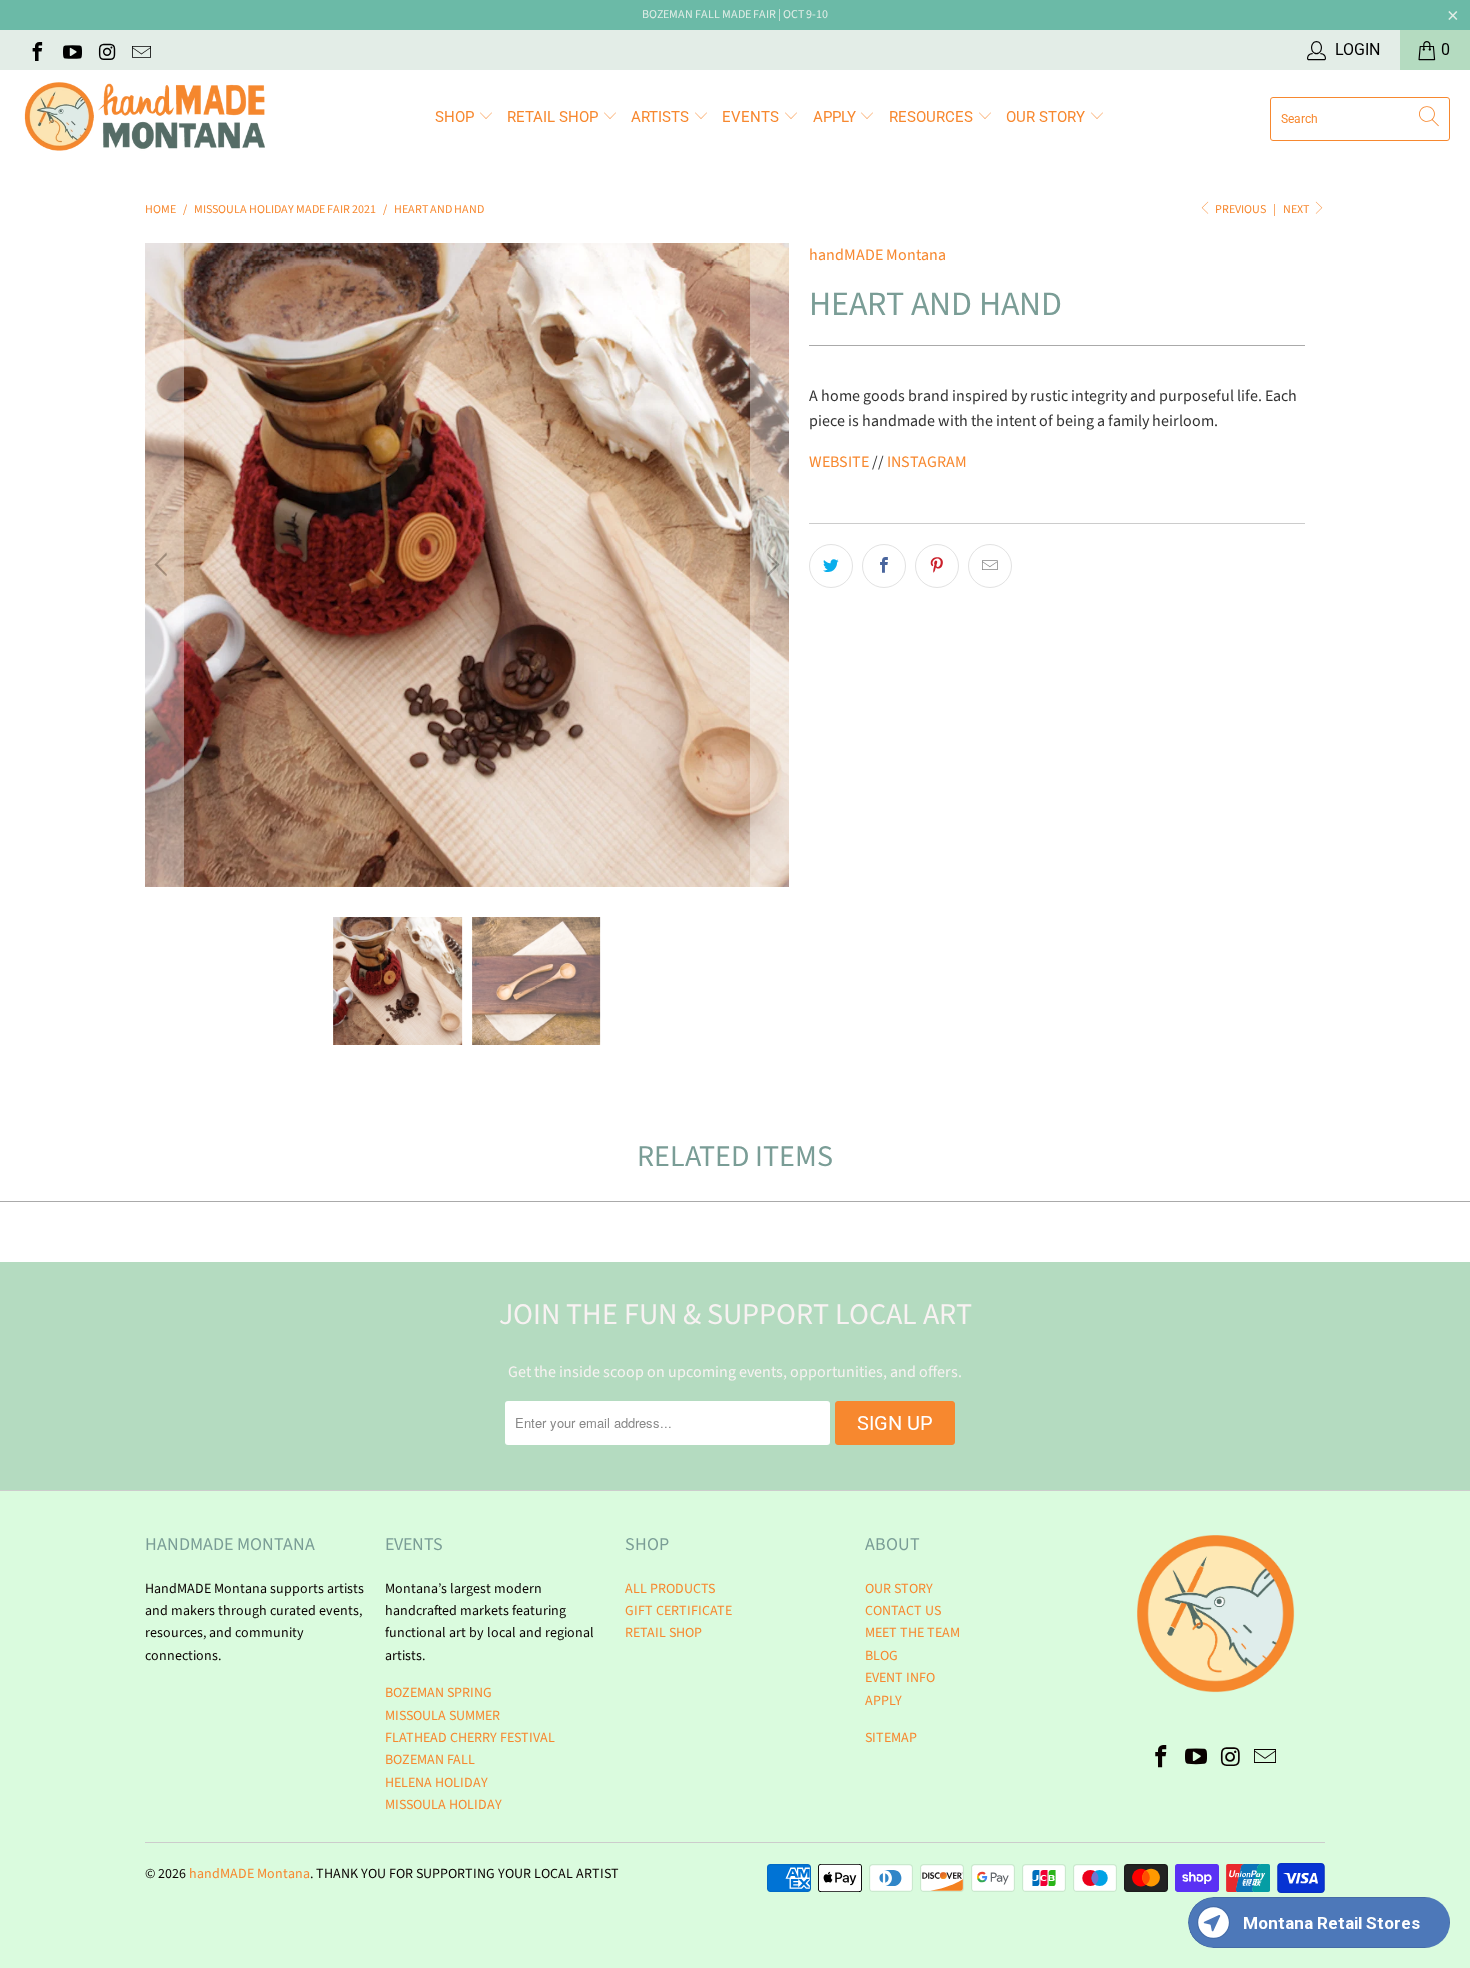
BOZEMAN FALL (430, 1760)
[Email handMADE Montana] (141, 50)
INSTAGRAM (927, 462)
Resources (933, 117)
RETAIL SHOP (554, 117)
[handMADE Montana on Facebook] (36, 50)
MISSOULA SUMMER (442, 1716)
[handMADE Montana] (145, 118)
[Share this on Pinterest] (937, 566)
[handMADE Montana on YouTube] (71, 50)
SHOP (456, 117)
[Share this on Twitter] (831, 566)
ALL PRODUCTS (670, 1589)
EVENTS (752, 117)
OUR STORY (899, 1589)
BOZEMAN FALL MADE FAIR (709, 14)
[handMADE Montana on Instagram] (106, 50)
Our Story (1047, 117)
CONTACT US (903, 1611)
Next (1297, 209)
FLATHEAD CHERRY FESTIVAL (470, 1738)
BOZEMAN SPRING (438, 1693)
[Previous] (164, 565)
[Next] (770, 565)
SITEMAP (891, 1738)
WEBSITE (839, 462)
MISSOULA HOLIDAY (443, 1805)
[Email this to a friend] (990, 566)
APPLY (836, 117)
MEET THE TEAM (912, 1633)
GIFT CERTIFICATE (678, 1611)
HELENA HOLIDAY (436, 1783)
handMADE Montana (877, 255)
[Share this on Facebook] (884, 566)
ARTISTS (662, 117)
